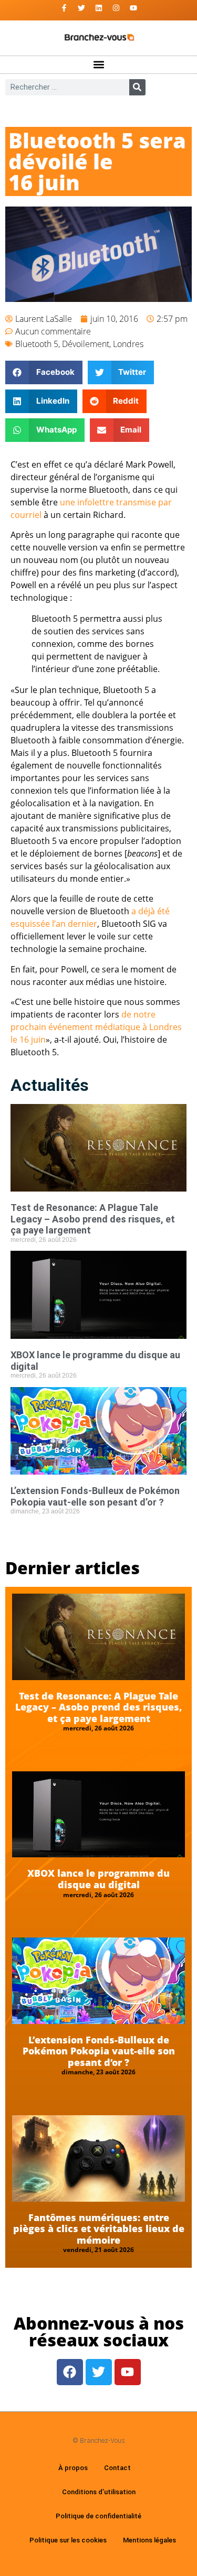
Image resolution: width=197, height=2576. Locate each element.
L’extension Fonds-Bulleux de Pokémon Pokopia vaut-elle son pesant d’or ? (95, 1496)
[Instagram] (116, 8)
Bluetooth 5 (37, 344)
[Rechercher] (137, 87)
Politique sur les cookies (68, 2540)
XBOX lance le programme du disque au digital (98, 1879)
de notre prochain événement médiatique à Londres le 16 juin (96, 1027)
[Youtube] (133, 8)
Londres (128, 344)
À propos (73, 2468)
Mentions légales (149, 2540)
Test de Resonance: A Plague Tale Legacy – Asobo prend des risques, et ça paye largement (93, 1219)
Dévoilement (86, 344)
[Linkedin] (99, 8)
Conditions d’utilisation (99, 2492)
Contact (117, 2468)
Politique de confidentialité (98, 2516)
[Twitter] (81, 8)
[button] (98, 65)
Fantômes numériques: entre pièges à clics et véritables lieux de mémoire (99, 2229)
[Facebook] (70, 2372)
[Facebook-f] (64, 8)
